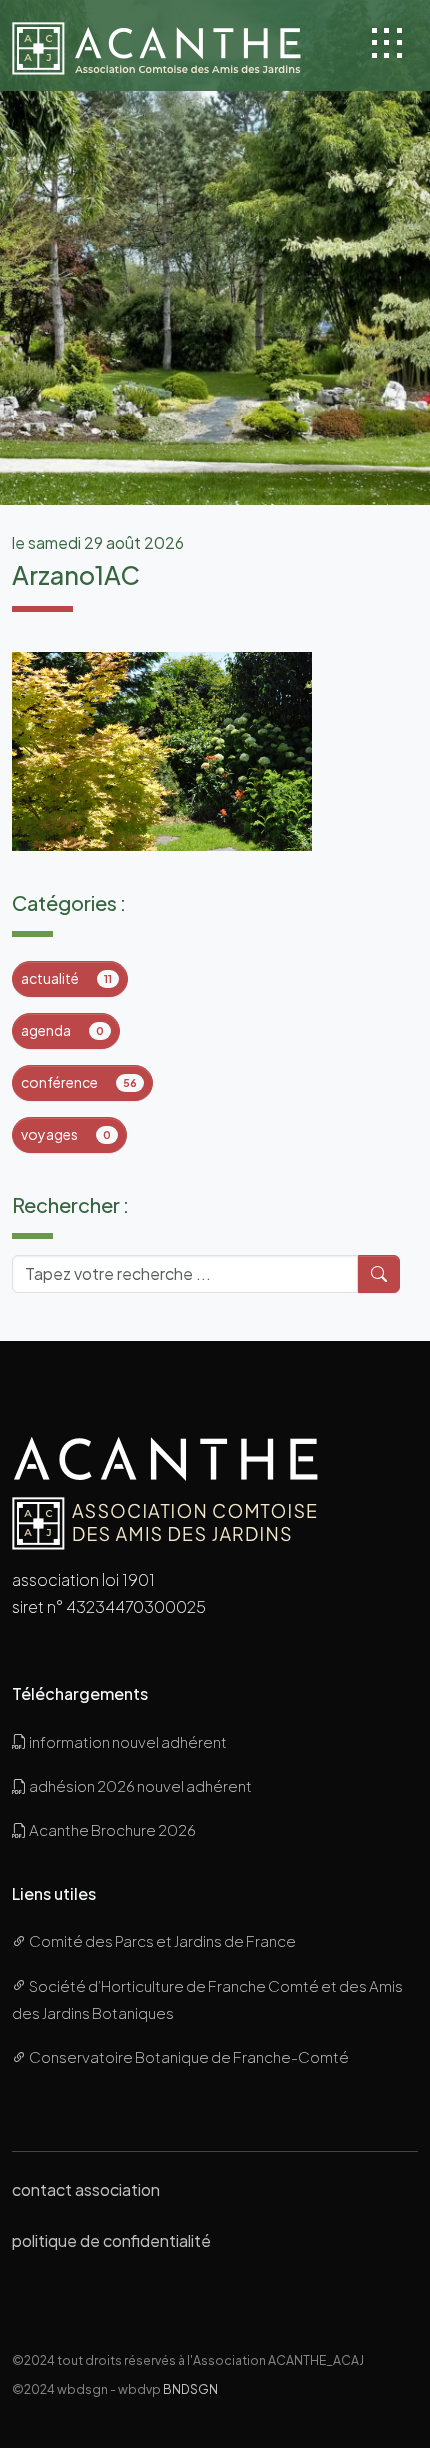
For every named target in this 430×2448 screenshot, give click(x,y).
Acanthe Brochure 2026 (111, 1829)
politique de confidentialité (111, 2240)
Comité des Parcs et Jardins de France (161, 1940)
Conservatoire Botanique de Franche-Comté (188, 2056)
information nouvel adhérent (127, 1741)
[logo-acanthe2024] (174, 45)
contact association (86, 2189)
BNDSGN (190, 2389)
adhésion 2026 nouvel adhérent (139, 1785)
